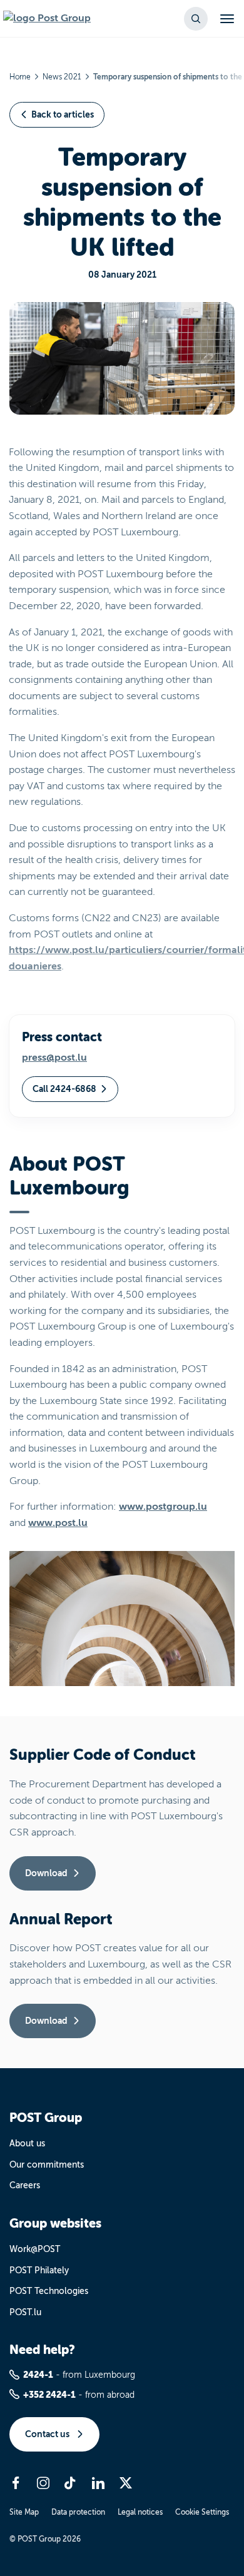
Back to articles (63, 114)
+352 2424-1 (49, 2395)
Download (46, 1873)
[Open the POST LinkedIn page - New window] (98, 2483)
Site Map (24, 2512)
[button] (196, 19)
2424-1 (38, 2375)
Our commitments (47, 2165)
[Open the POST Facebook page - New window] (16, 2483)
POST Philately (39, 2270)
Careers (25, 2185)
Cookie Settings (202, 2512)
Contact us (48, 2434)
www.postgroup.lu (163, 1507)
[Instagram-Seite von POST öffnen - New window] (43, 2483)
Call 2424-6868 (64, 1089)
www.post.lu (58, 1523)
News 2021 (62, 77)
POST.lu (25, 2312)
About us (27, 2144)
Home (20, 77)
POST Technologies (49, 2291)
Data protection (78, 2512)
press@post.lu (54, 1058)
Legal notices (140, 2512)
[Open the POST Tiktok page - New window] (71, 2483)
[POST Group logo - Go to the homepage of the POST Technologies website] (47, 19)
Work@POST (35, 2249)
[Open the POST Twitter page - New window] (126, 2483)
